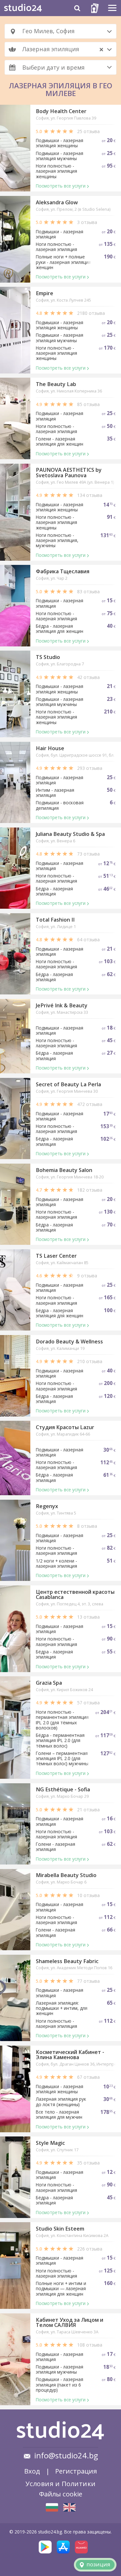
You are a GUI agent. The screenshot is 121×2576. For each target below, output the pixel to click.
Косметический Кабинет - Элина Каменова (70, 2055)
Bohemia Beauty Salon (64, 1170)
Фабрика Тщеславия (63, 571)
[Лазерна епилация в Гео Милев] (52, 2507)
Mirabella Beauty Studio (66, 1875)
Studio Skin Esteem (60, 2229)
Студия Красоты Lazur (65, 1427)
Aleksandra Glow (57, 202)
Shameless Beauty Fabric (67, 1961)
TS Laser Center (56, 1256)
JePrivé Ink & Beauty (62, 1005)
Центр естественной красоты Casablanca (75, 1594)
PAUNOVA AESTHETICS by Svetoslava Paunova (69, 472)
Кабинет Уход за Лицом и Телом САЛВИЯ (70, 2322)
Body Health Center (61, 111)
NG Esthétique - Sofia (63, 1789)
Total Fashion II (55, 920)
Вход (32, 2471)
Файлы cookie (61, 2494)
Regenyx (47, 1506)
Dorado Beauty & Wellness (69, 1341)
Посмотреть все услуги (61, 186)
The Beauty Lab (56, 384)
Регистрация (76, 2471)
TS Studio (48, 657)
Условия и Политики (61, 2484)
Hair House (50, 748)
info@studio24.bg (66, 2455)
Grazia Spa (49, 1683)
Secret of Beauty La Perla (68, 1084)
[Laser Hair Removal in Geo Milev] (69, 2507)
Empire (45, 293)
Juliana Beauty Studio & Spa (70, 834)
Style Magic (50, 2143)
